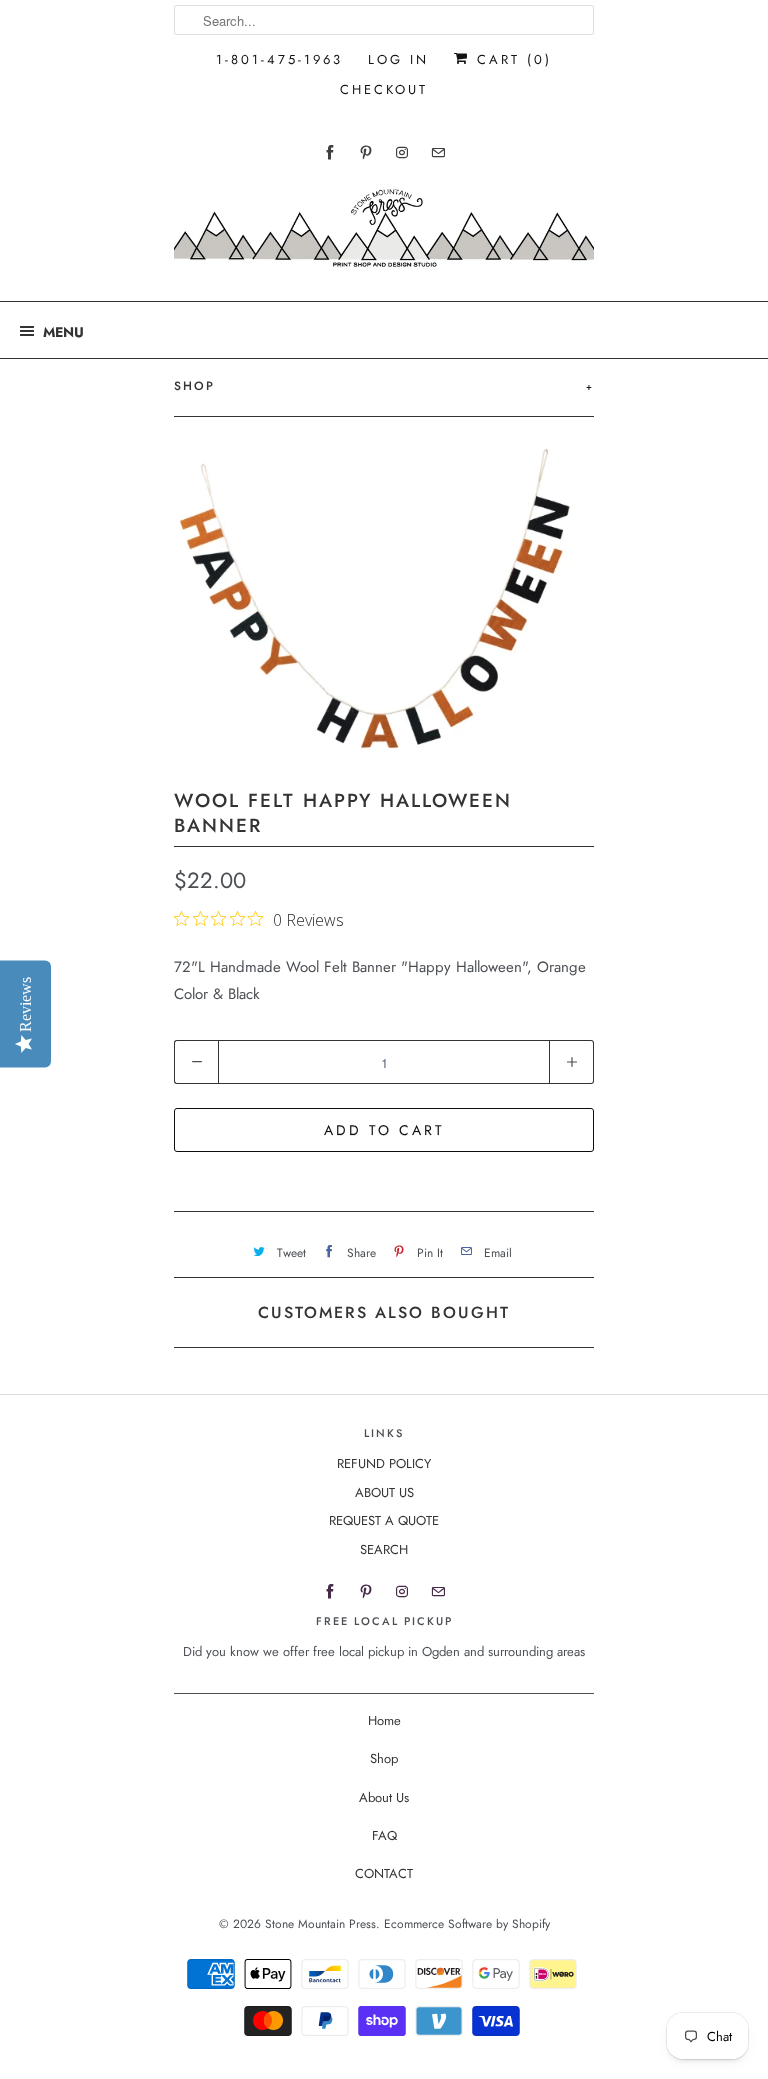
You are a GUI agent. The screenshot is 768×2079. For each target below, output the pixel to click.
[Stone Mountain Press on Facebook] (330, 152)
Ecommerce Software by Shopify (467, 1924)
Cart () (511, 59)
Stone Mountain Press (320, 1924)
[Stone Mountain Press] (384, 235)
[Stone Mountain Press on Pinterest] (366, 152)
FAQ (384, 1835)
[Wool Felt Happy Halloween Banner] (384, 600)
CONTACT (384, 1873)
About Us (384, 1797)
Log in (398, 59)
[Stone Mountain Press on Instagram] (402, 152)
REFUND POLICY (384, 1463)
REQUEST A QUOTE (384, 1520)
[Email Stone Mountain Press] (438, 152)
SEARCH (384, 1549)
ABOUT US (384, 1492)
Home (384, 1720)
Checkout (384, 89)
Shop (384, 1758)
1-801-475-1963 (279, 59)
